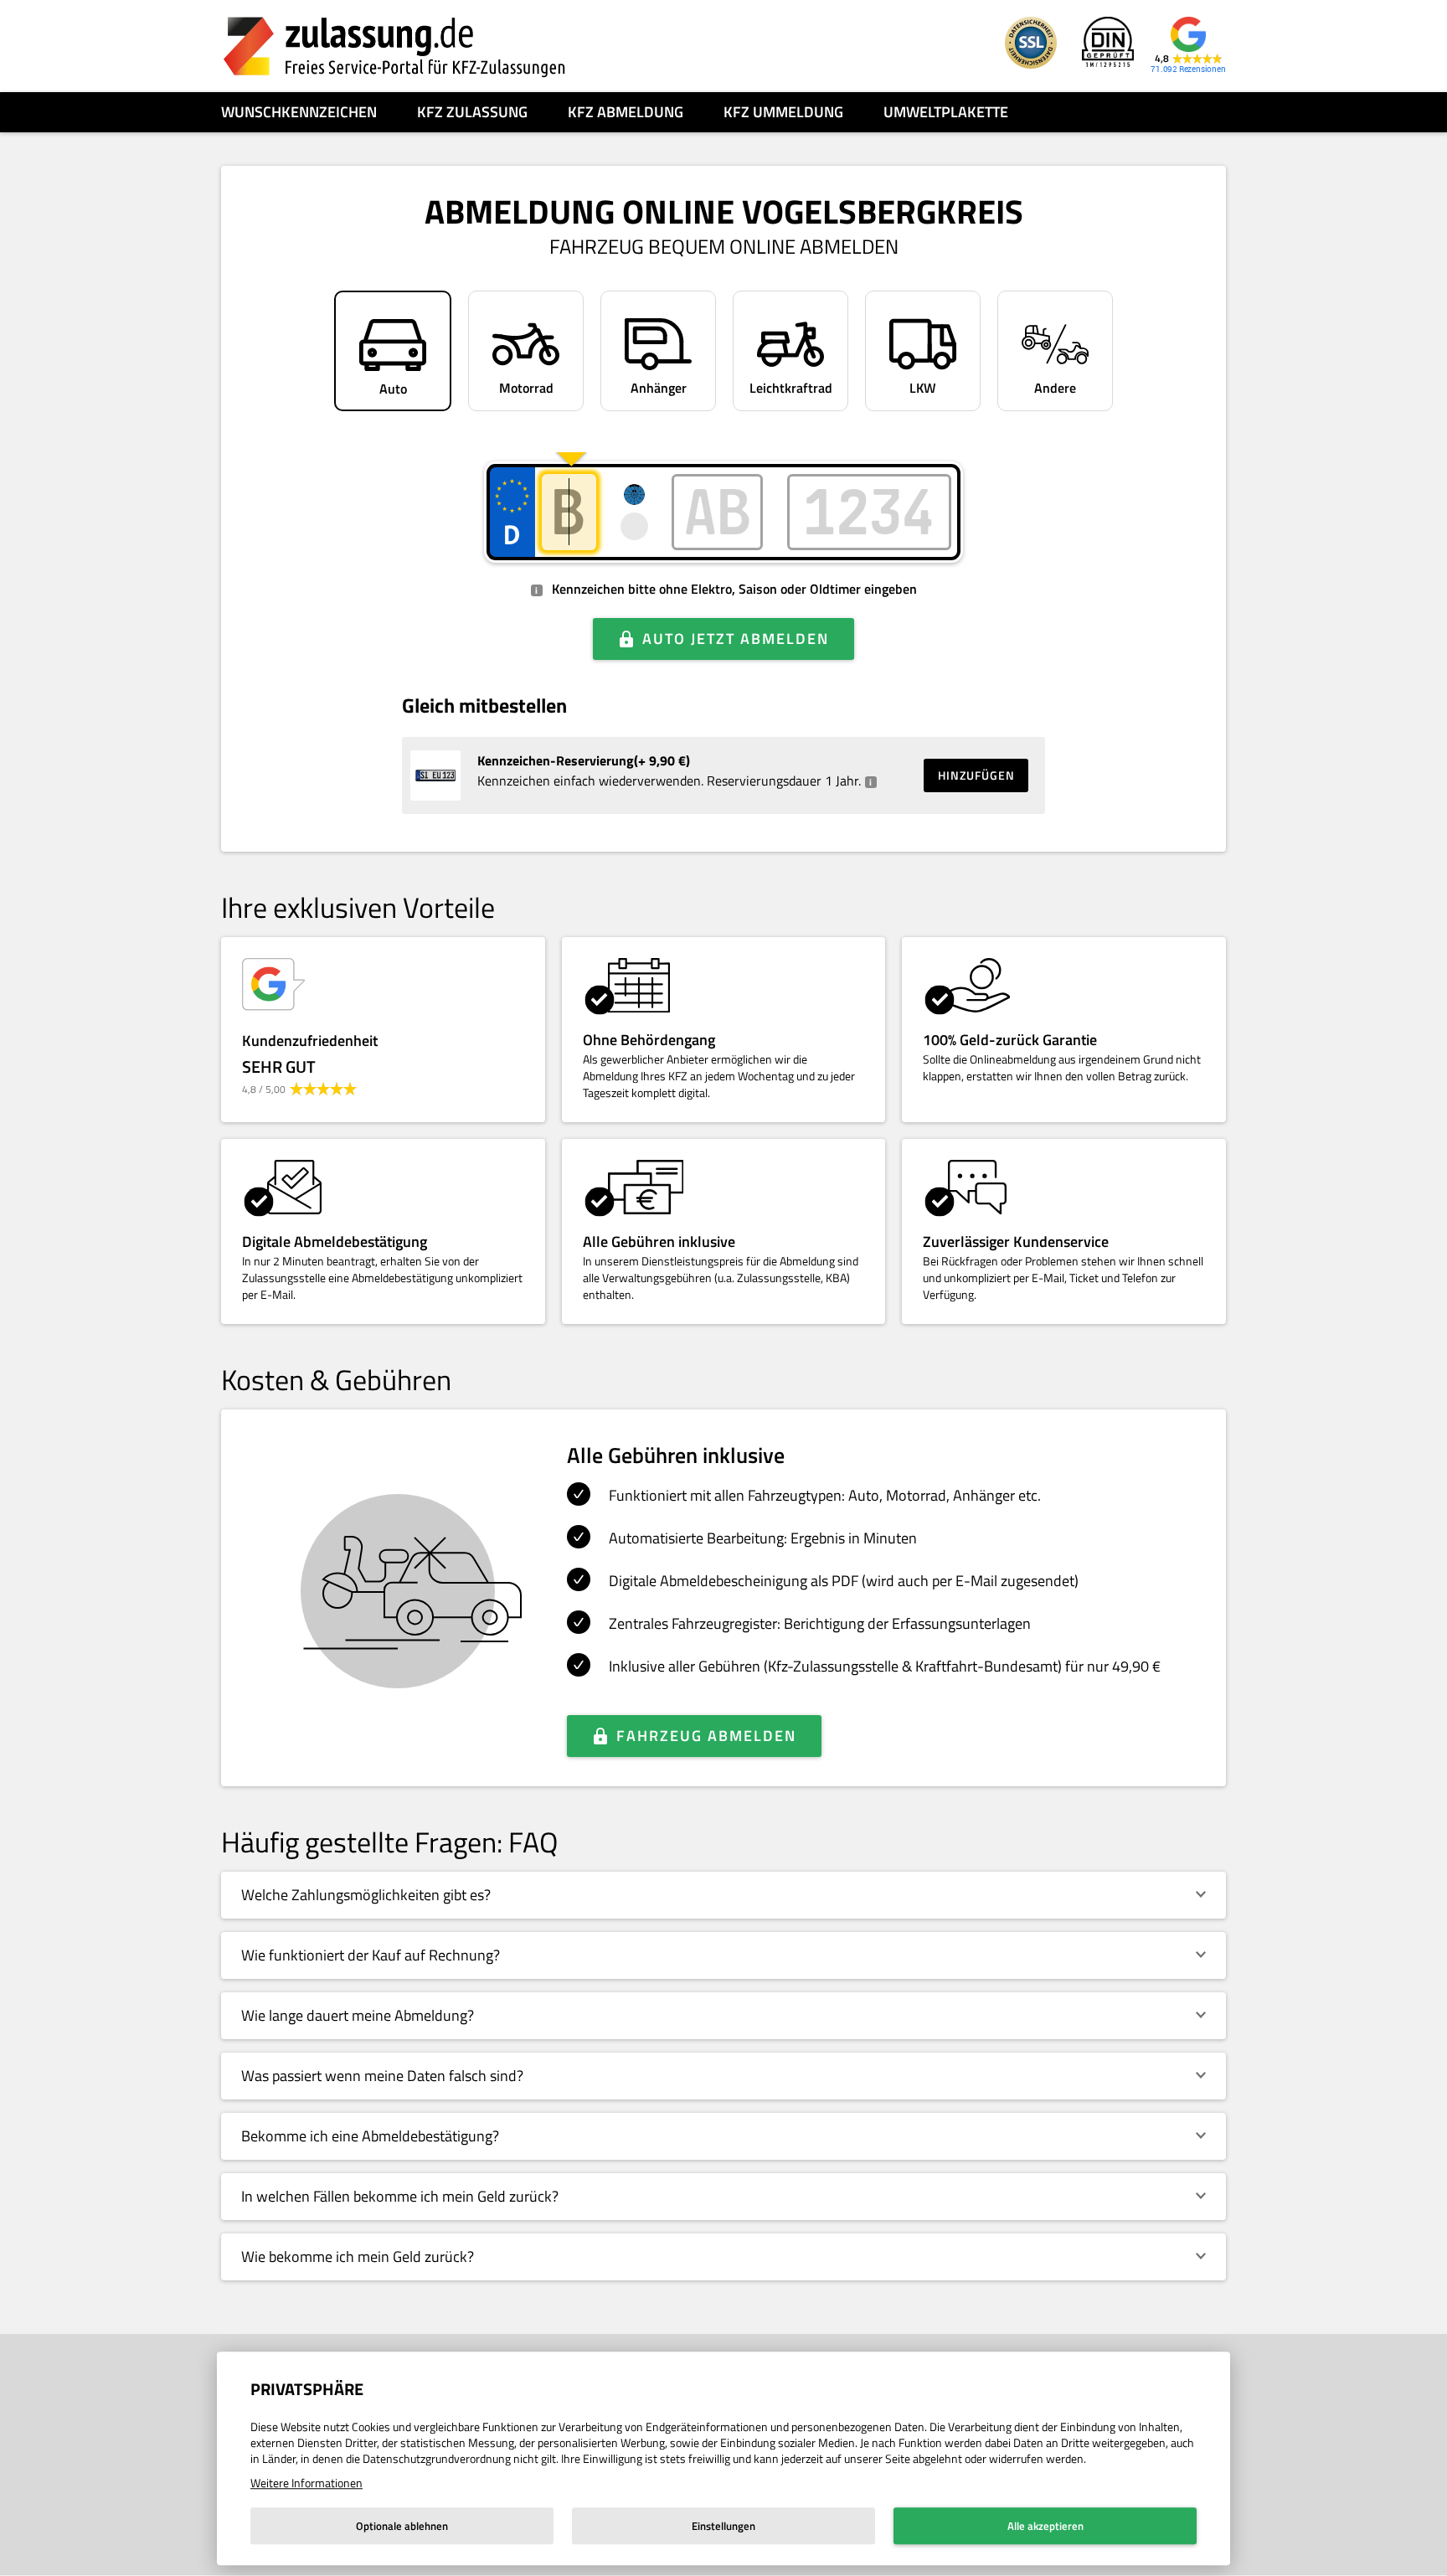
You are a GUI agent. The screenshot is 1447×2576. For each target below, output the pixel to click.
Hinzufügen (976, 775)
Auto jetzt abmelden (736, 639)
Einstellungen (723, 2526)
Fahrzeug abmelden (706, 1736)
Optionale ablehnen (402, 2526)
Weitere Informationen (306, 2483)
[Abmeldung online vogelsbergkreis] (394, 46)
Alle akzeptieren (1045, 2526)
